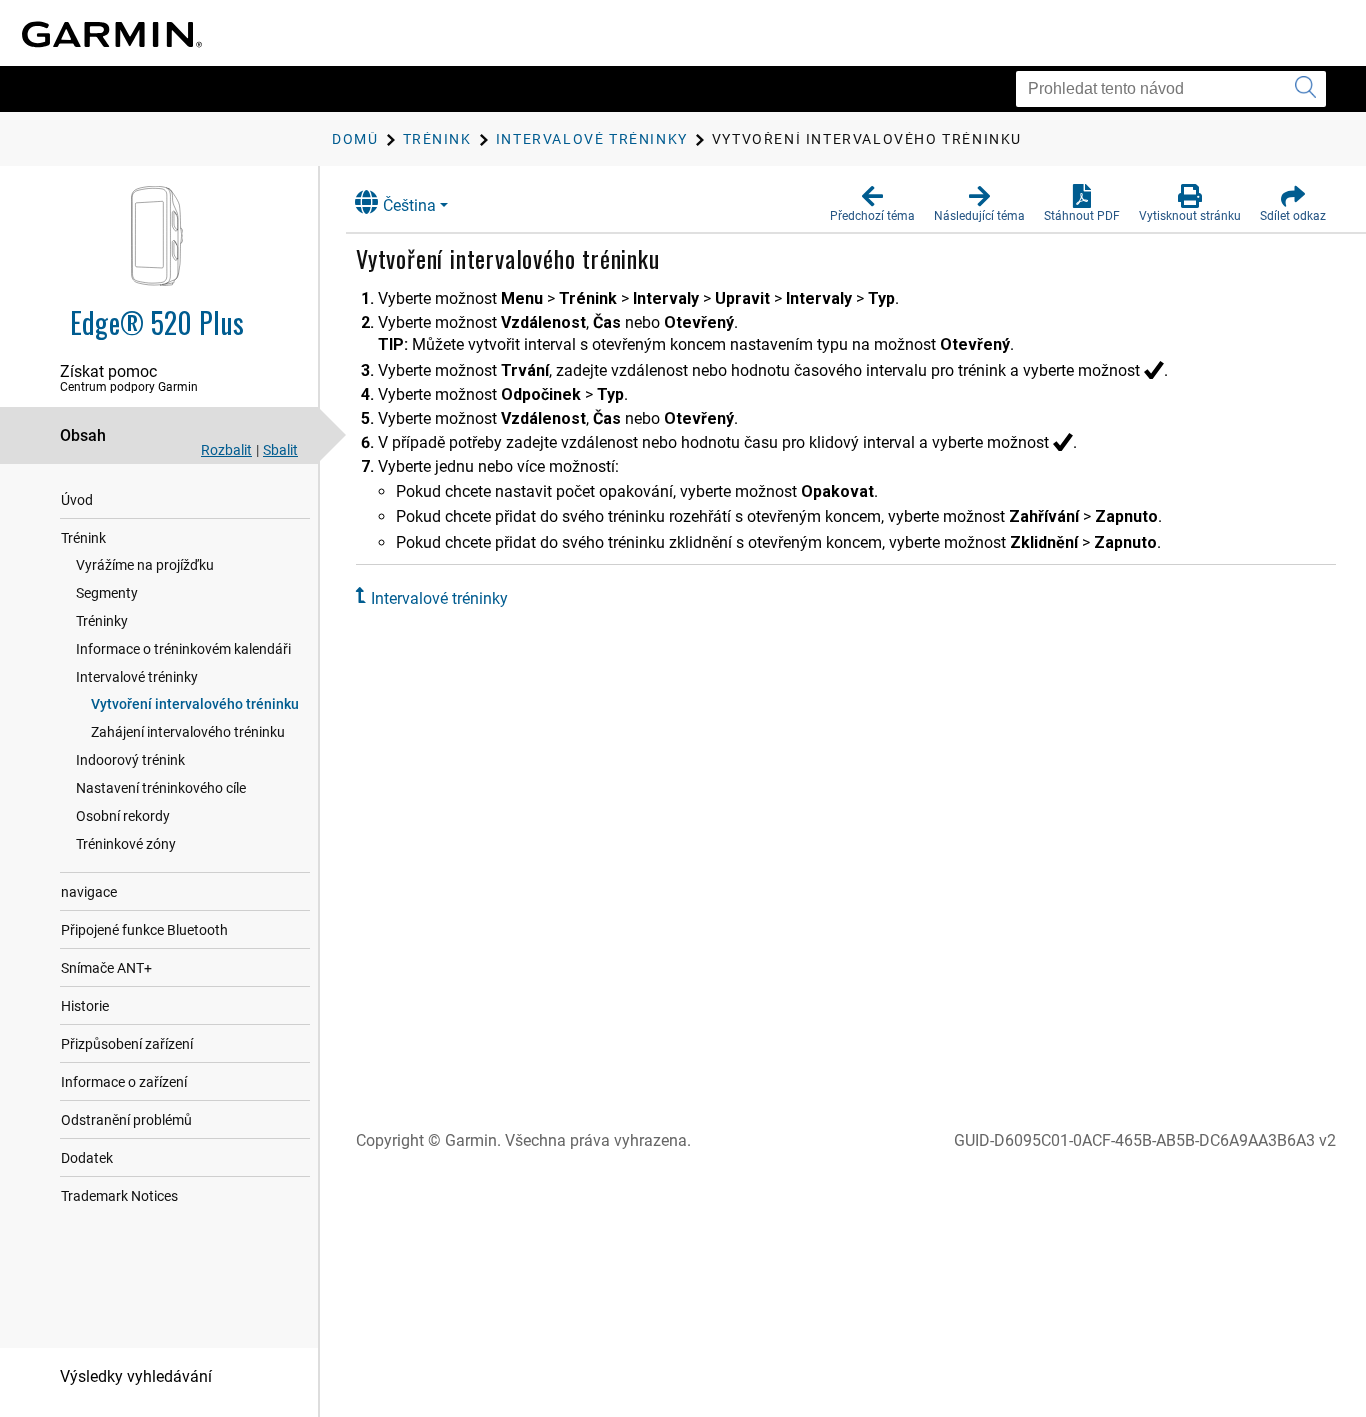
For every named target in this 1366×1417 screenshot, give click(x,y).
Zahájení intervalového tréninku (188, 732)
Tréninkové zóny (126, 844)
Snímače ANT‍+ (106, 968)
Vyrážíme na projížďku (145, 565)
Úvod (77, 500)
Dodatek (87, 1158)
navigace (89, 892)
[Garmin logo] (112, 34)
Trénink (83, 538)
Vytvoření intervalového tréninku (195, 704)
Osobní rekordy (123, 816)
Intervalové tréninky (137, 677)
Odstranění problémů (126, 1120)
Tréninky (102, 621)
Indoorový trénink (130, 760)
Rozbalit (226, 450)
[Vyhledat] (1305, 89)
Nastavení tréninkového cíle (161, 788)
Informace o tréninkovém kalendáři (183, 649)
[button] (872, 204)
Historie (85, 1006)
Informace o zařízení (124, 1082)
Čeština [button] (409, 205)
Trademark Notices (119, 1196)
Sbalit (280, 450)
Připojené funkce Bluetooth (144, 930)
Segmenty (107, 593)
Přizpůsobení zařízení (127, 1044)
